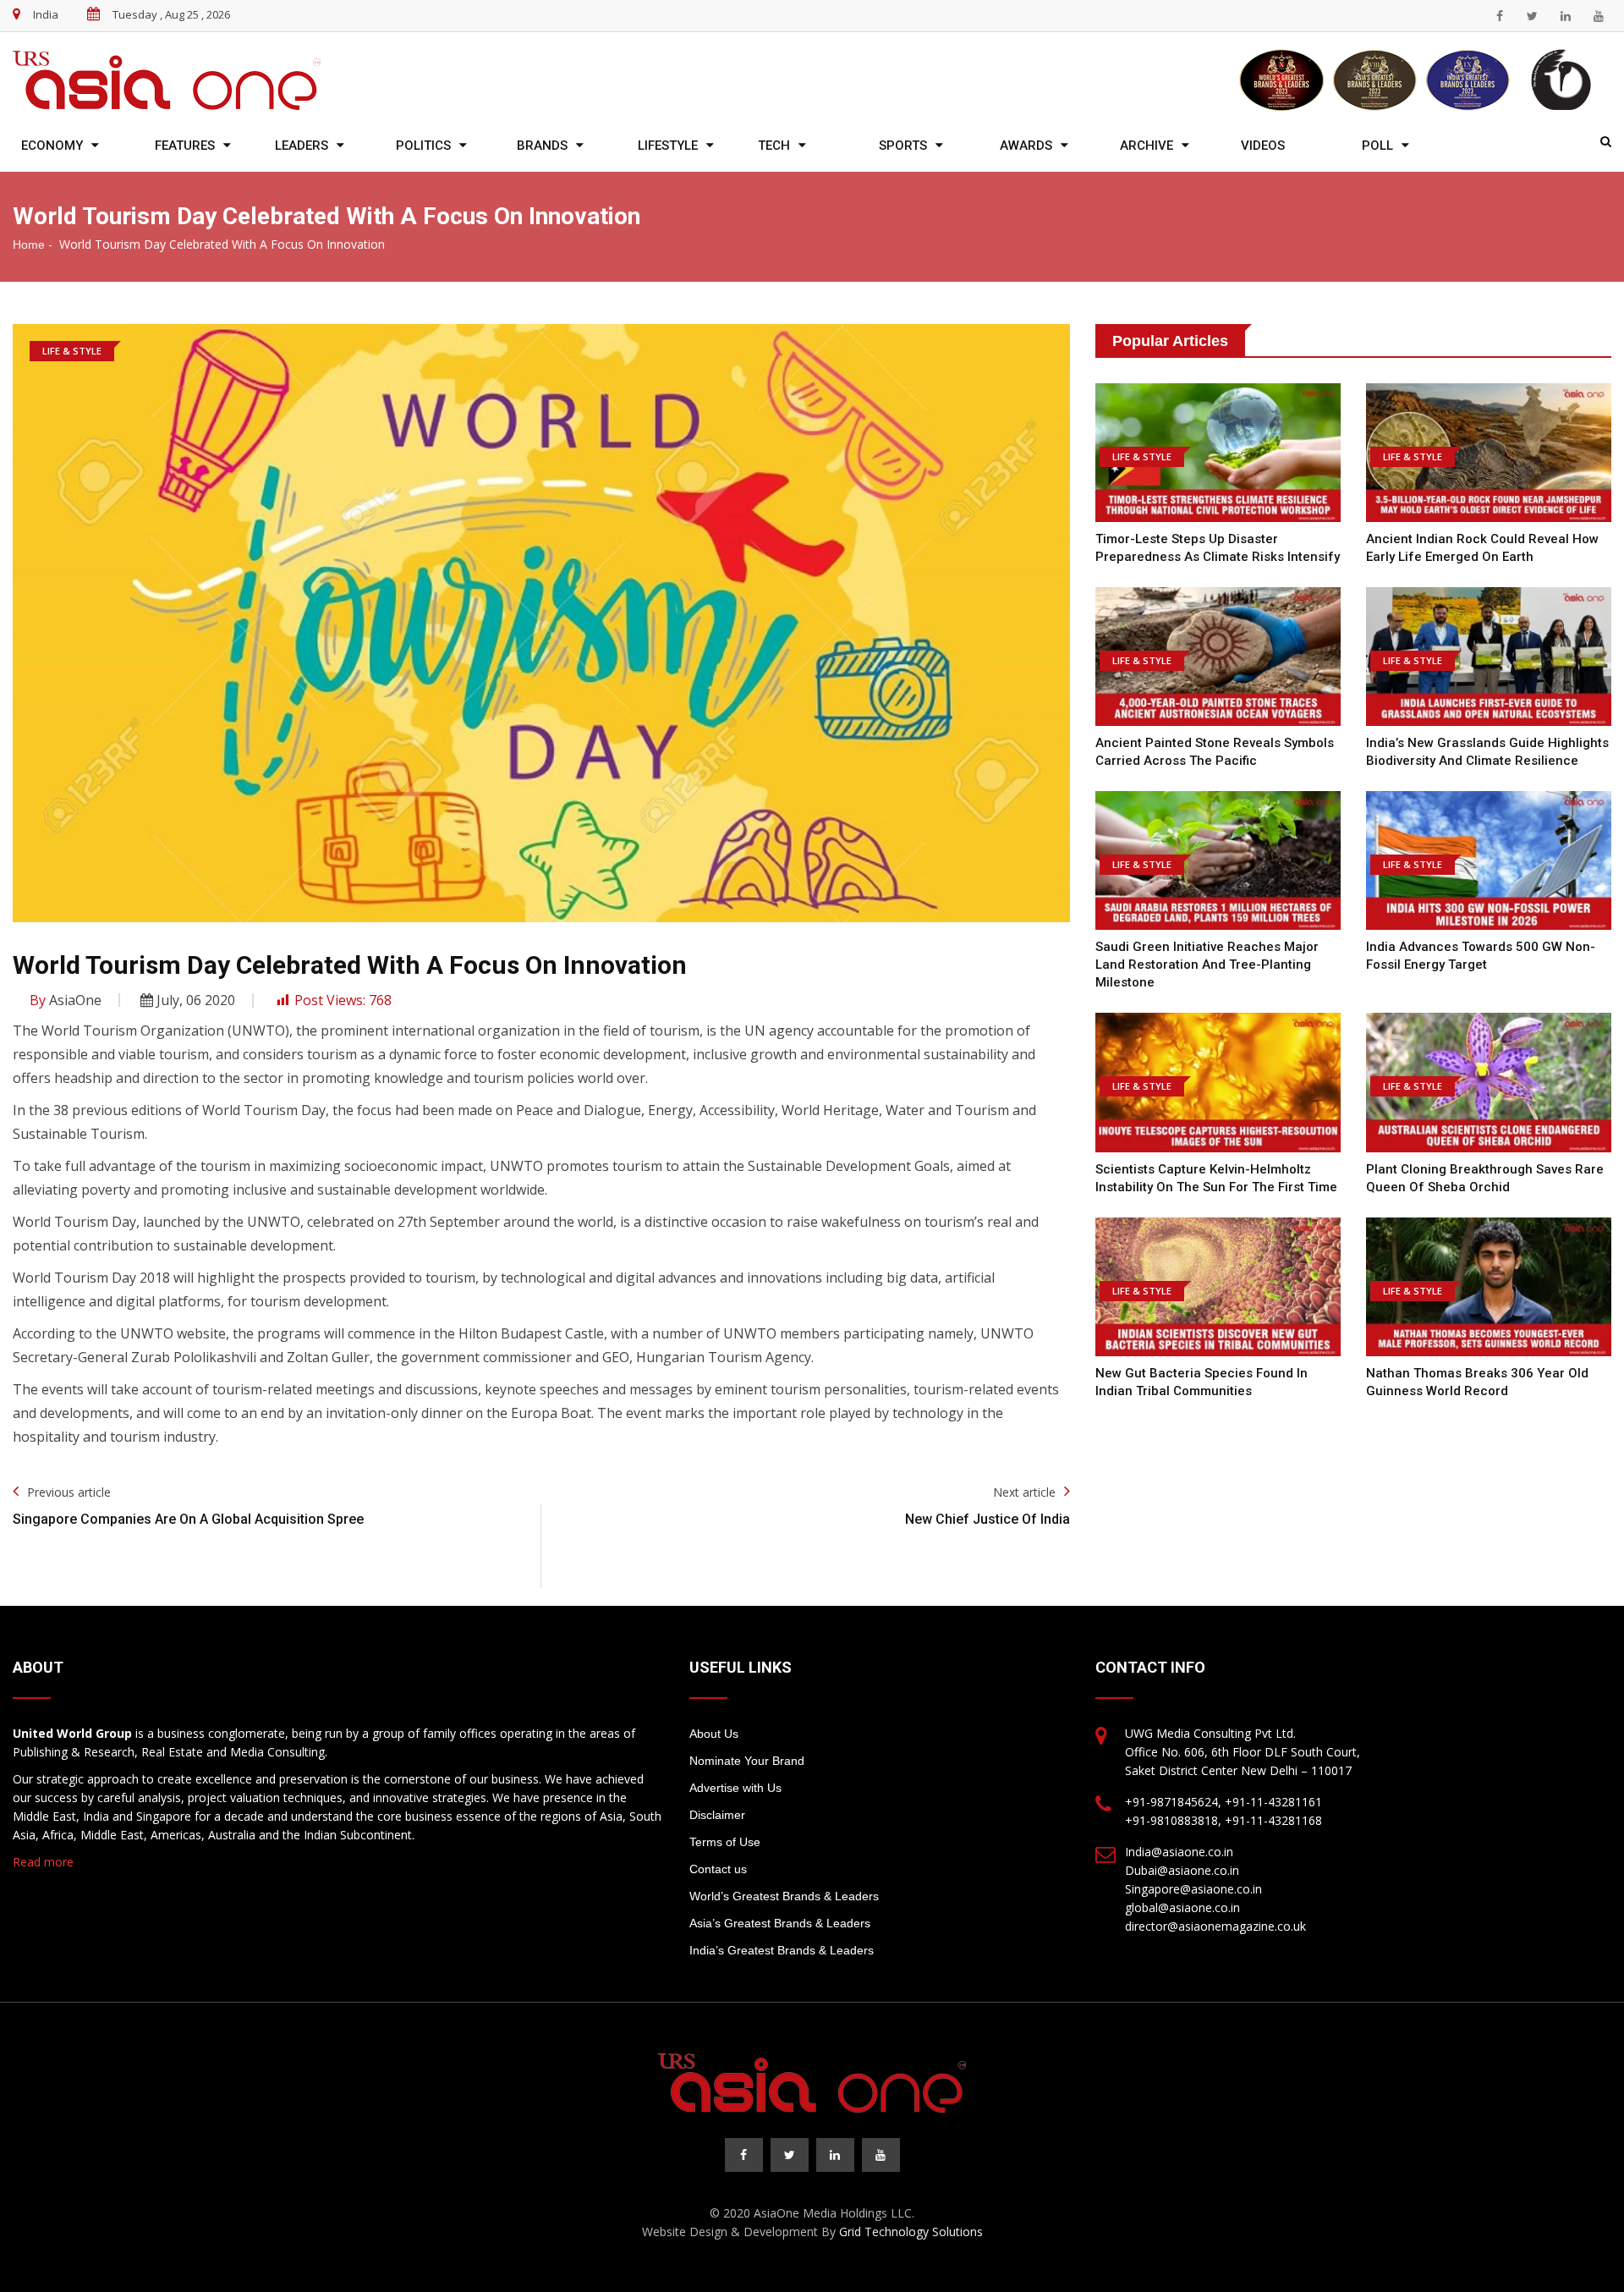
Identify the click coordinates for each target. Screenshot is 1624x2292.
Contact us (718, 1869)
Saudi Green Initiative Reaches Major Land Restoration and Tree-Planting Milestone (1207, 965)
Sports (903, 146)
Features (185, 146)
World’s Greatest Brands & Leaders (784, 1896)
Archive (1147, 146)
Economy (52, 146)
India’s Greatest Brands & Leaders (782, 1950)
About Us (714, 1734)
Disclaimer (717, 1815)
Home (29, 245)
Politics (423, 146)
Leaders (302, 146)
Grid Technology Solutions (911, 2232)
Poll (1377, 146)
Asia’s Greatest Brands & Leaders (780, 1923)
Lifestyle (668, 146)
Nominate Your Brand (747, 1761)
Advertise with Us (735, 1788)
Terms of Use (725, 1842)
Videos (1263, 146)
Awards (1026, 146)
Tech (774, 146)
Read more (43, 1862)
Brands (542, 146)
